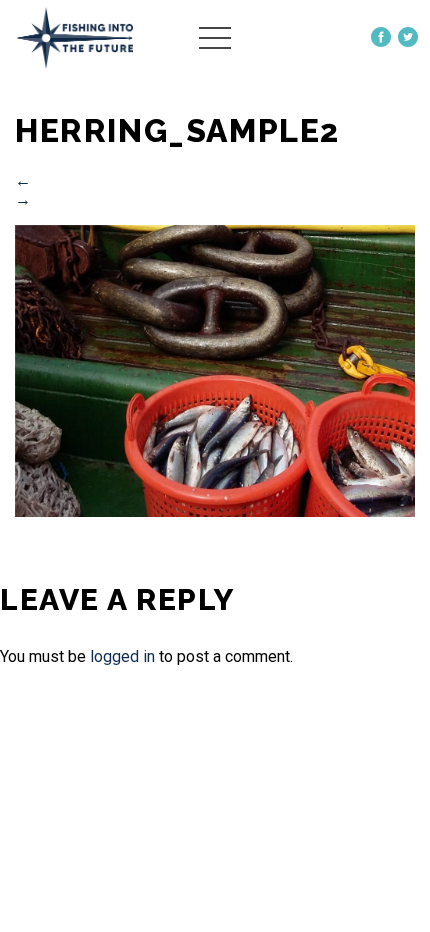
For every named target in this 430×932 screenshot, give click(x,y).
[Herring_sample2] (215, 511)
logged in (122, 656)
